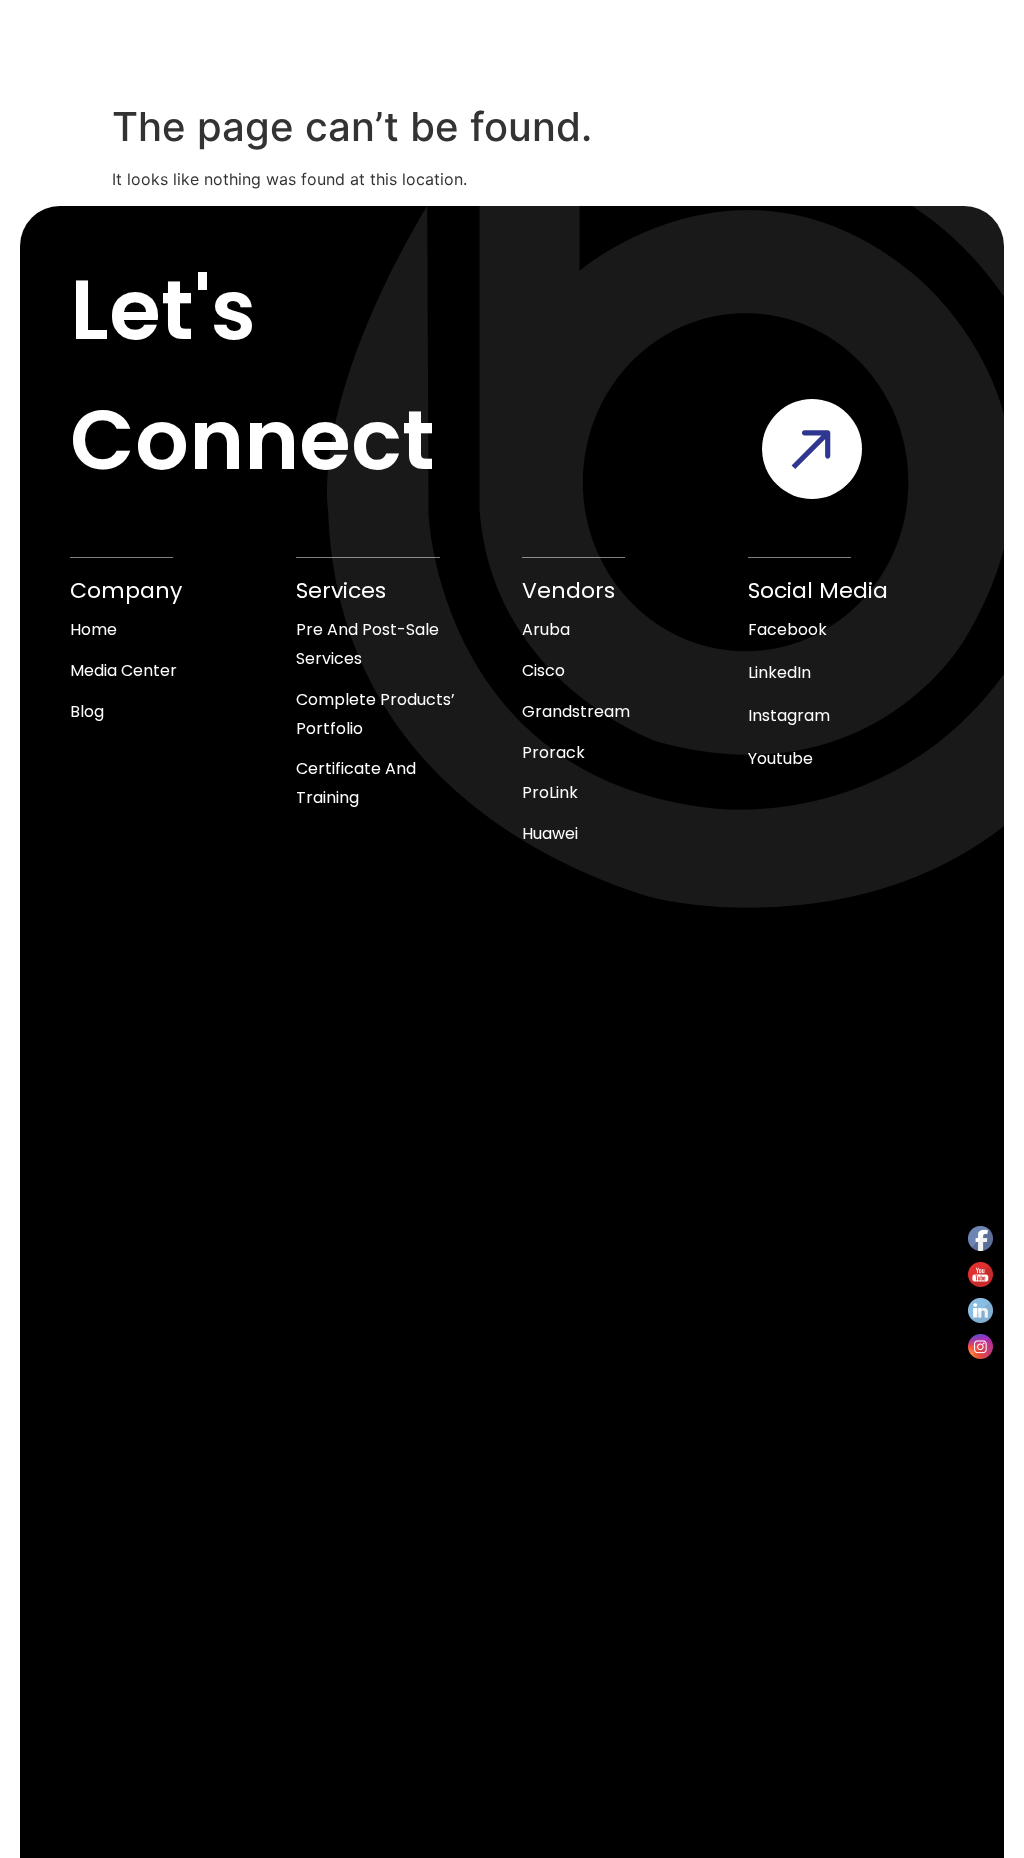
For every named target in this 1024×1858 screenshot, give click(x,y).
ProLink (550, 792)
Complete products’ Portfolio (375, 714)
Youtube (780, 758)
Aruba (546, 629)
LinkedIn (779, 672)
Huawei (550, 833)
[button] (842, 57)
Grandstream (576, 711)
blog (87, 711)
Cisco (543, 670)
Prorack (553, 752)
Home (93, 629)
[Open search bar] (440, 58)
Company (126, 590)
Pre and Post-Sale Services (367, 644)
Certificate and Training (356, 783)
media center (123, 670)
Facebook (787, 629)
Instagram (789, 715)
